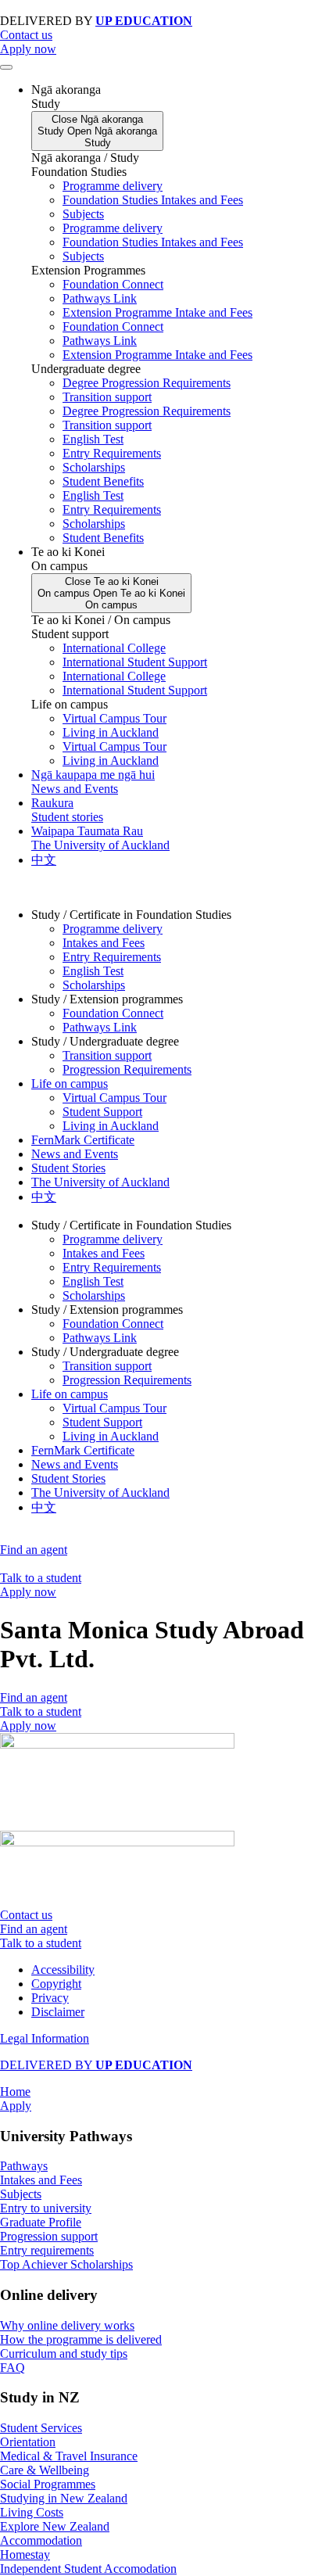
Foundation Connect (113, 284)
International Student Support (135, 662)
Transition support (107, 397)
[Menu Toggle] (6, 67)
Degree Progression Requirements (147, 383)
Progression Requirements (127, 1069)
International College (114, 648)
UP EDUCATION (144, 21)
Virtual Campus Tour (114, 718)
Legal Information (45, 2038)
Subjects (83, 214)
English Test (93, 439)
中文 (44, 1197)
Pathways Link (100, 298)
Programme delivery (113, 186)
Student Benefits (103, 481)
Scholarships (94, 467)
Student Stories (68, 1168)
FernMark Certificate (83, 1140)
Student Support (102, 1112)
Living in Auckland (111, 732)
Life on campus (70, 1083)
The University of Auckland (100, 1182)
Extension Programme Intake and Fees (157, 312)
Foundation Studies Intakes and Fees (153, 200)
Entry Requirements (112, 453)
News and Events (75, 1154)
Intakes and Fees (104, 943)
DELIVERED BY (96, 2065)
